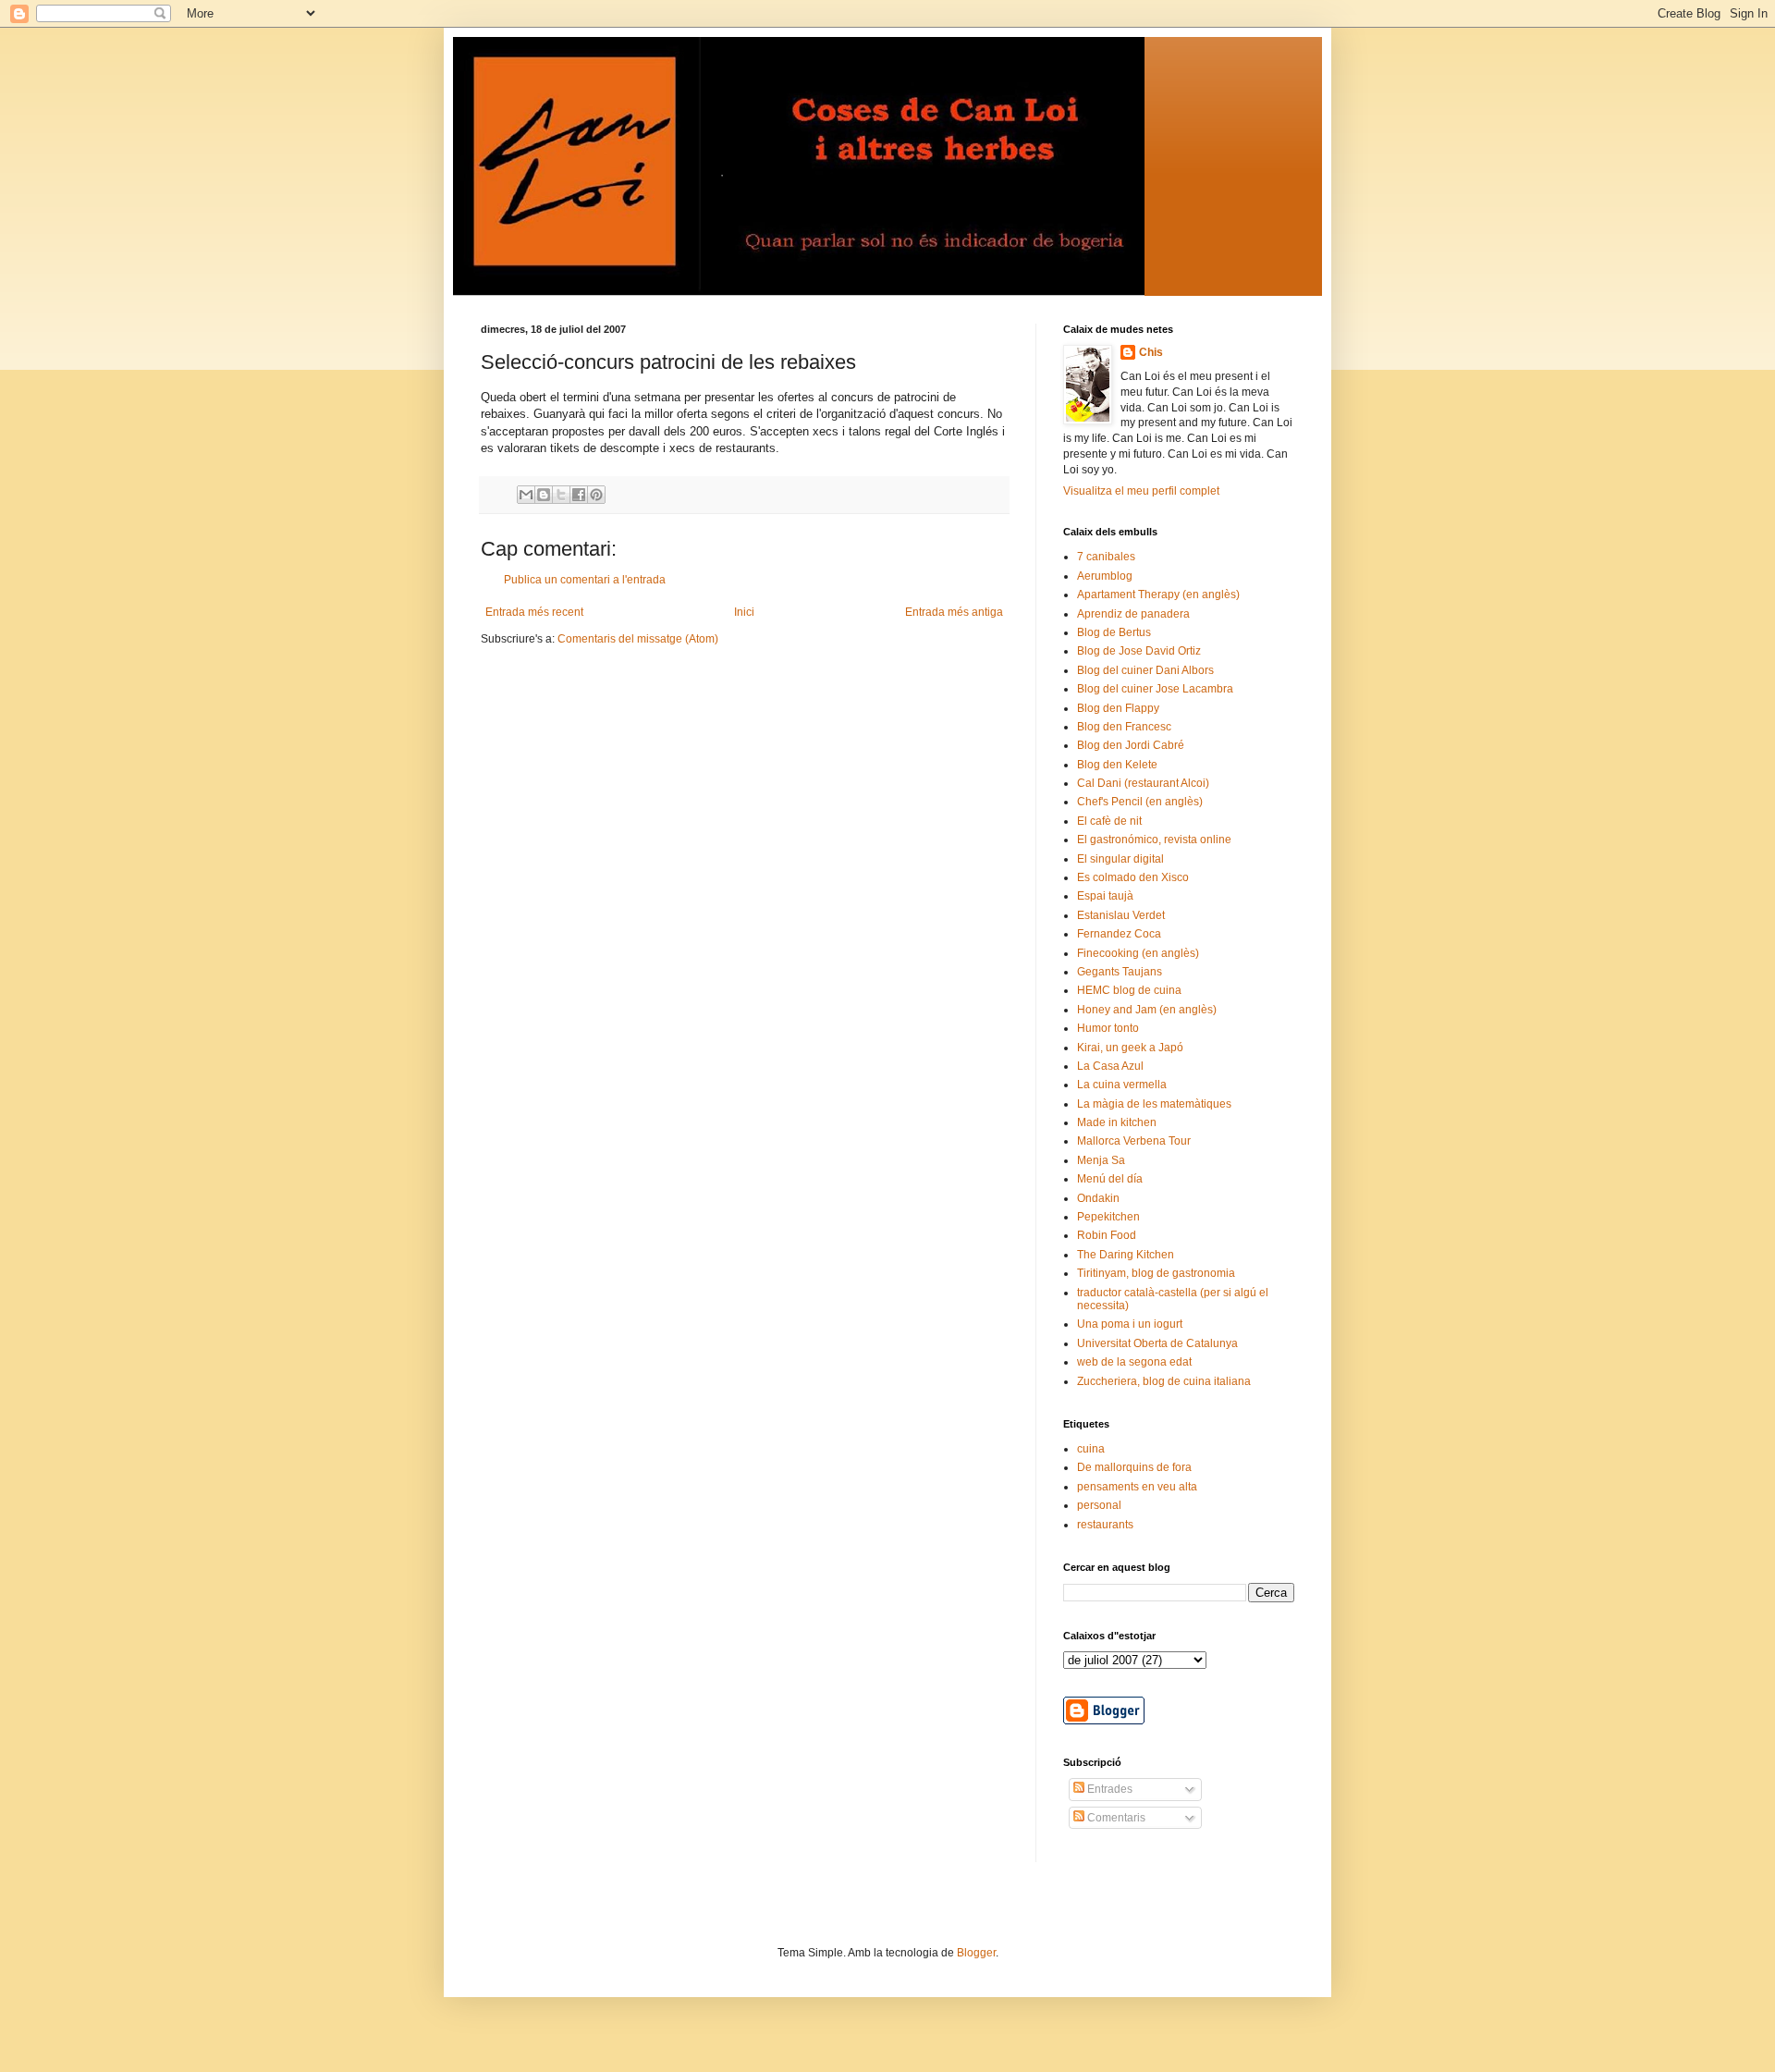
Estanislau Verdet (1121, 915)
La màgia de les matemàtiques (1154, 1104)
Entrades (1108, 1789)
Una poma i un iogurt (1130, 1324)
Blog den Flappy (1118, 708)
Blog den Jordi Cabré (1131, 745)
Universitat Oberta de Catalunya (1157, 1343)
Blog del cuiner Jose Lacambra (1155, 689)
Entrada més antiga (954, 612)
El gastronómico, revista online (1154, 840)
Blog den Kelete (1117, 765)
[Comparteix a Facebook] (579, 495)
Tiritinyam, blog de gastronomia (1156, 1273)
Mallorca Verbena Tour (1134, 1141)
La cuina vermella (1122, 1085)
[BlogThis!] (544, 495)
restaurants (1105, 1525)
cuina (1091, 1449)
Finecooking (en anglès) (1138, 953)
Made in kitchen (1117, 1122)
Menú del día (1110, 1179)
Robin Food (1107, 1235)
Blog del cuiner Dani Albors (1145, 670)
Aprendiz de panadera (1133, 614)
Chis (1151, 352)
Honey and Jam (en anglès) (1147, 1010)
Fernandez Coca (1119, 934)
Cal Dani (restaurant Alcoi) (1143, 783)
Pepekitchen (1108, 1217)
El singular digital (1120, 859)
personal (1099, 1505)
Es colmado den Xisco (1133, 877)
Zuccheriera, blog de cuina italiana (1164, 1381)
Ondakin (1098, 1198)
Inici (744, 612)
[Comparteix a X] (561, 495)
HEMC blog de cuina (1129, 990)
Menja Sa (1101, 1160)
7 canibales (1106, 557)
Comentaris (1115, 1818)
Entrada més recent (534, 612)
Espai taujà (1105, 896)
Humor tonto (1108, 1028)
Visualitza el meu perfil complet (1141, 491)
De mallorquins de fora (1134, 1467)
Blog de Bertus (1114, 632)
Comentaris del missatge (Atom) (638, 639)
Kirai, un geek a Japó (1130, 1048)
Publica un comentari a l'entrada (585, 580)
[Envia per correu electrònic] (526, 495)
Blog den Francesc (1124, 727)
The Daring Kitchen (1126, 1255)
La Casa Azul (1110, 1066)
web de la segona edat (1134, 1362)
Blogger (976, 1953)
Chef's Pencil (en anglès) (1140, 802)
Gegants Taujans (1120, 972)
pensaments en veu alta (1137, 1487)
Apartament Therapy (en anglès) (1158, 595)
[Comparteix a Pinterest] (596, 495)
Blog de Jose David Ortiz (1139, 651)
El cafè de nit (1109, 821)
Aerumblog (1105, 576)
